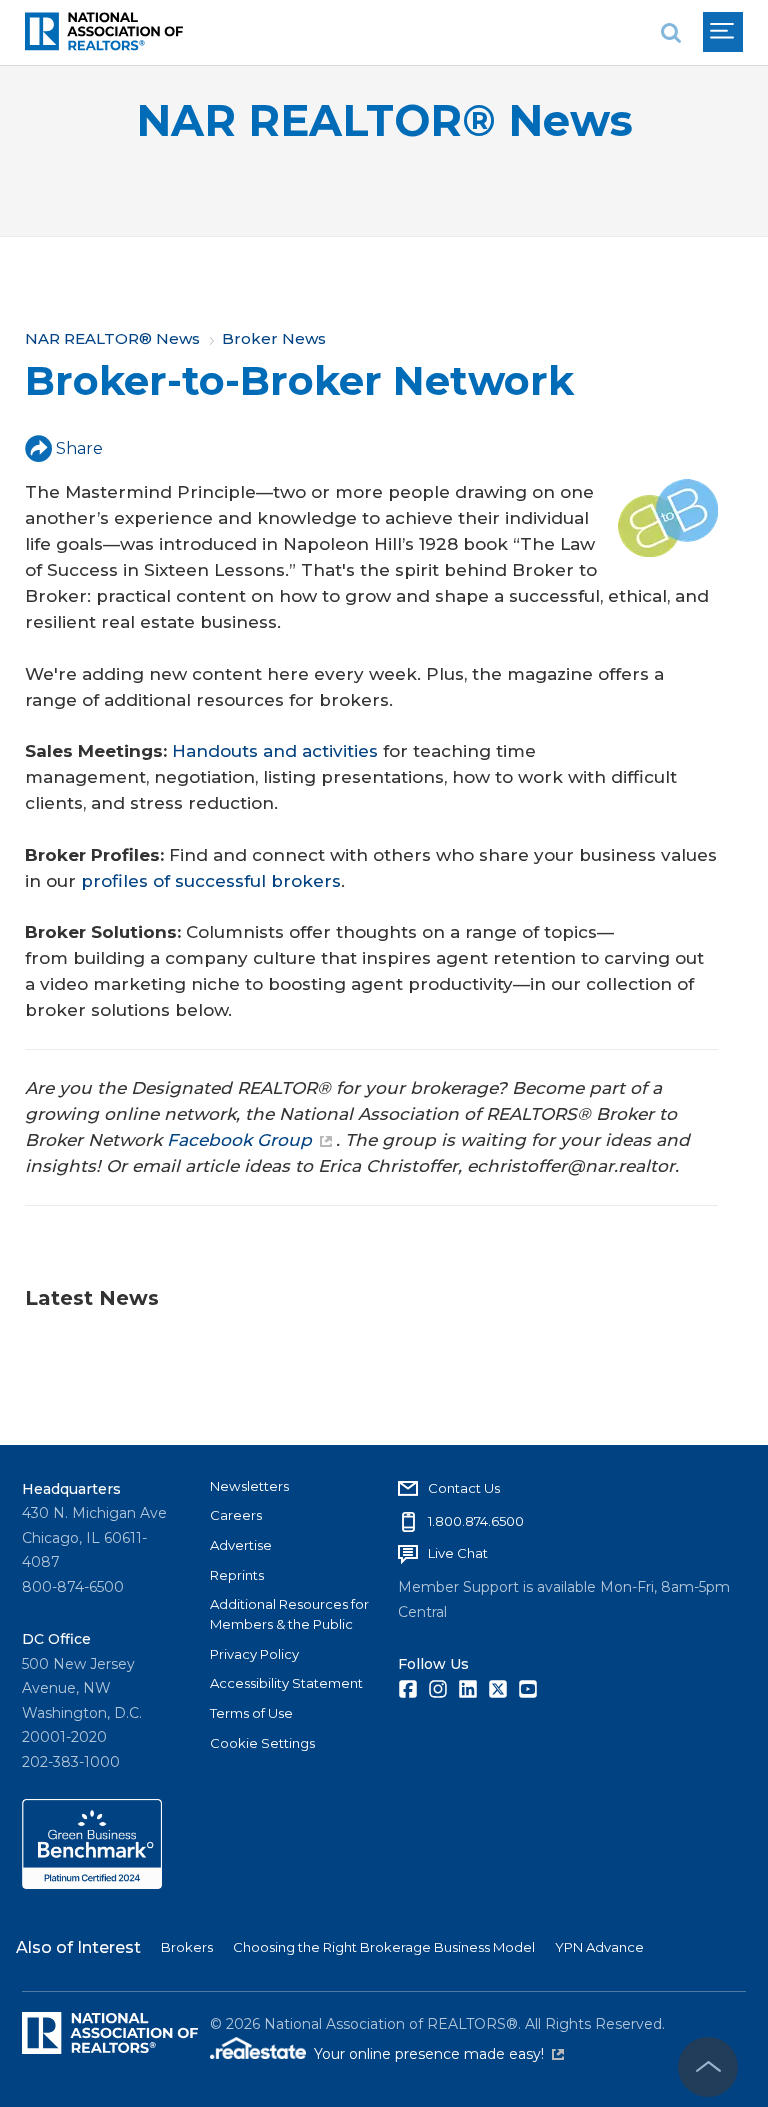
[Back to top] (708, 2067)
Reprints (237, 1575)
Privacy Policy (254, 1654)
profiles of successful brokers (211, 881)
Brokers (187, 1947)
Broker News (274, 338)
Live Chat (458, 1553)
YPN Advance (599, 1947)
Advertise (241, 1545)
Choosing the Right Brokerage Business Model (384, 1947)
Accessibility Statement (286, 1683)
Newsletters (249, 1486)
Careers (236, 1515)
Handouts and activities (275, 751)
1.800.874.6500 (476, 1521)
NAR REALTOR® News (384, 120)
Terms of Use (251, 1713)
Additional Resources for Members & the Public (289, 1614)
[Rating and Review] (92, 1884)
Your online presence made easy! (439, 2054)
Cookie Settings (262, 1743)
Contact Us (464, 1488)
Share (79, 448)
